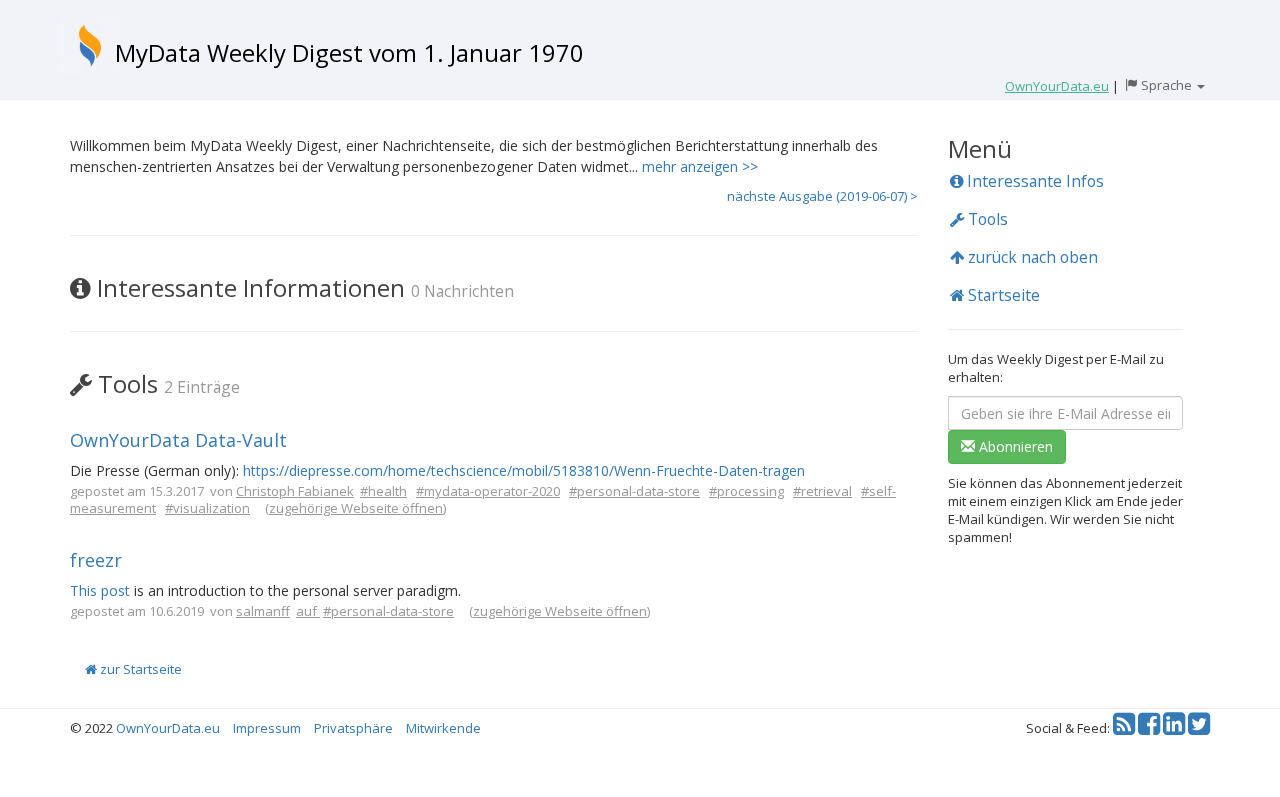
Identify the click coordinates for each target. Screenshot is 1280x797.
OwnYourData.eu (168, 728)
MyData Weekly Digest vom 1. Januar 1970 (349, 52)
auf (308, 611)
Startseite (1002, 295)
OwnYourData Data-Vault (178, 440)
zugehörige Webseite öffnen (356, 508)
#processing (746, 491)
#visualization (207, 508)
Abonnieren (1014, 446)
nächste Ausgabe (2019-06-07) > (822, 196)
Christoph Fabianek (295, 491)
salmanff (263, 611)
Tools (986, 219)
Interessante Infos (1033, 181)
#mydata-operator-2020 (488, 491)
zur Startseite (139, 669)
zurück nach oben (1031, 257)
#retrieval (822, 491)
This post (100, 590)
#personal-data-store (634, 491)
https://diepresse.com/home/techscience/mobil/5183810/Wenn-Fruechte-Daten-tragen (524, 470)
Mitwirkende (443, 728)
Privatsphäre (353, 728)
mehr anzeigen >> (700, 166)
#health (383, 491)
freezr (96, 560)
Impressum (267, 728)
